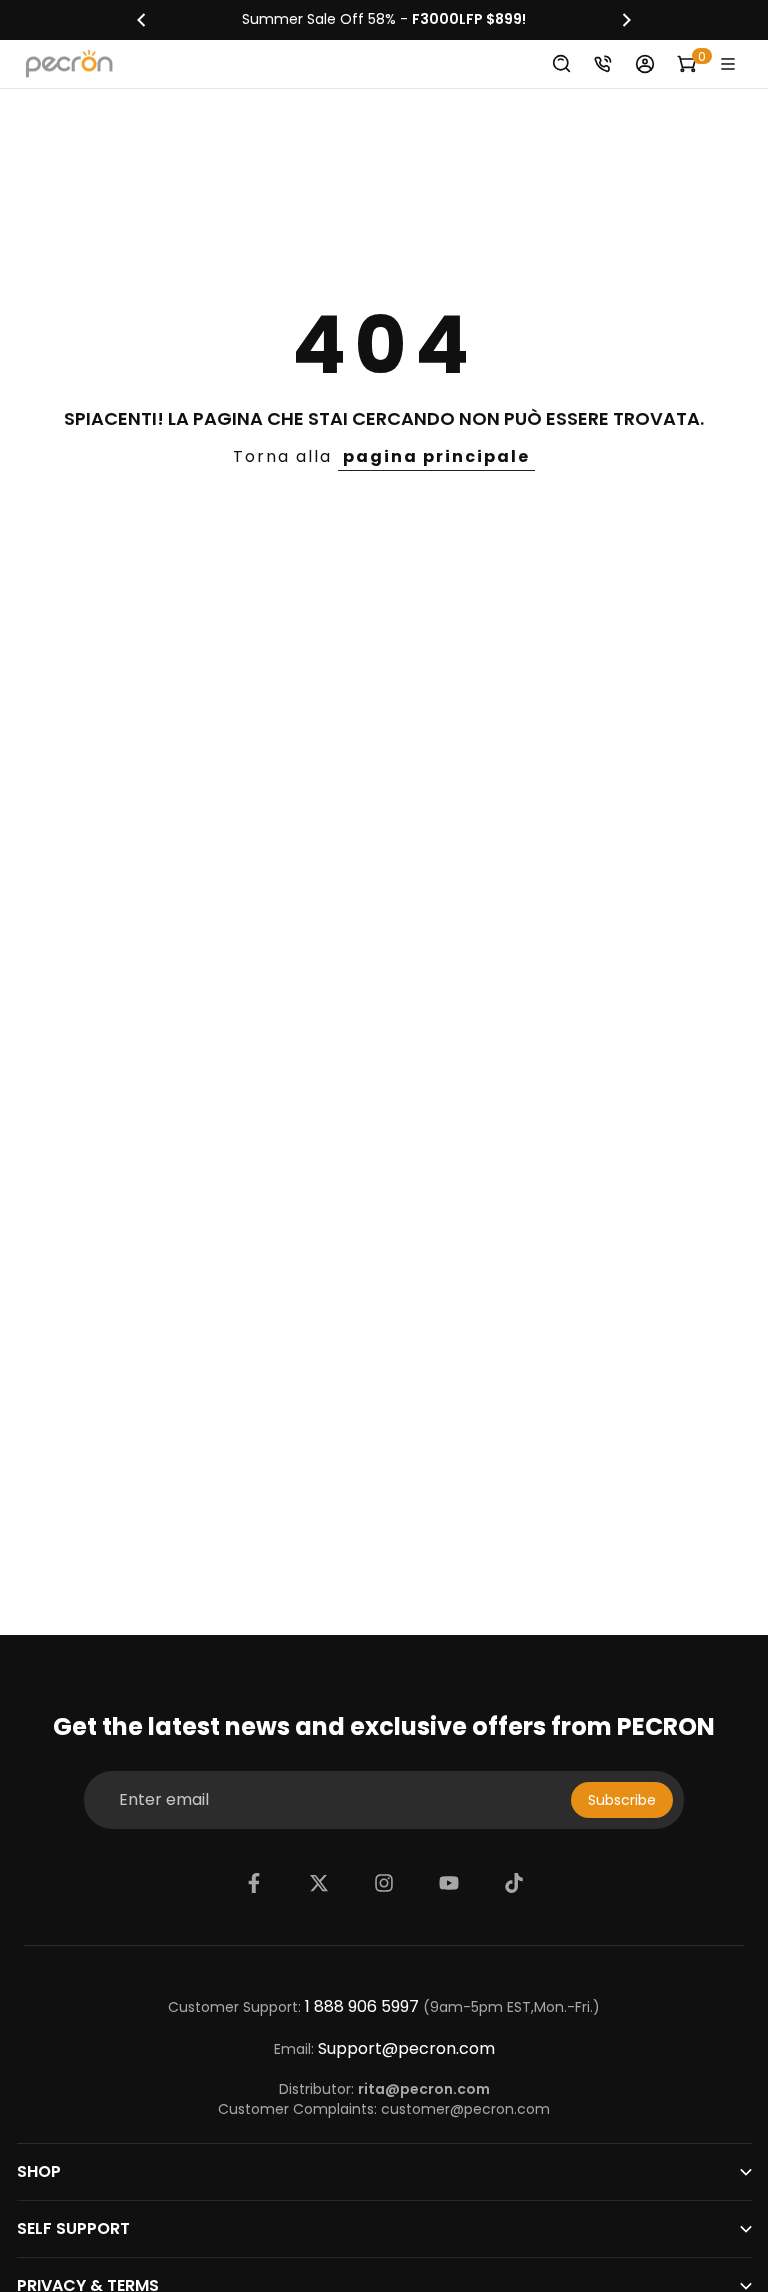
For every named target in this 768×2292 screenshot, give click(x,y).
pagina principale (436, 456)
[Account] (645, 64)
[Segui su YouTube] (449, 1883)
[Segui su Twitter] (319, 1883)
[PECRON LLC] (384, 20)
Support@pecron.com (406, 2049)
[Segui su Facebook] (254, 1883)
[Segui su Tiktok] (514, 1883)
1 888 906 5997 (362, 2007)
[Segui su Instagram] (384, 1883)
